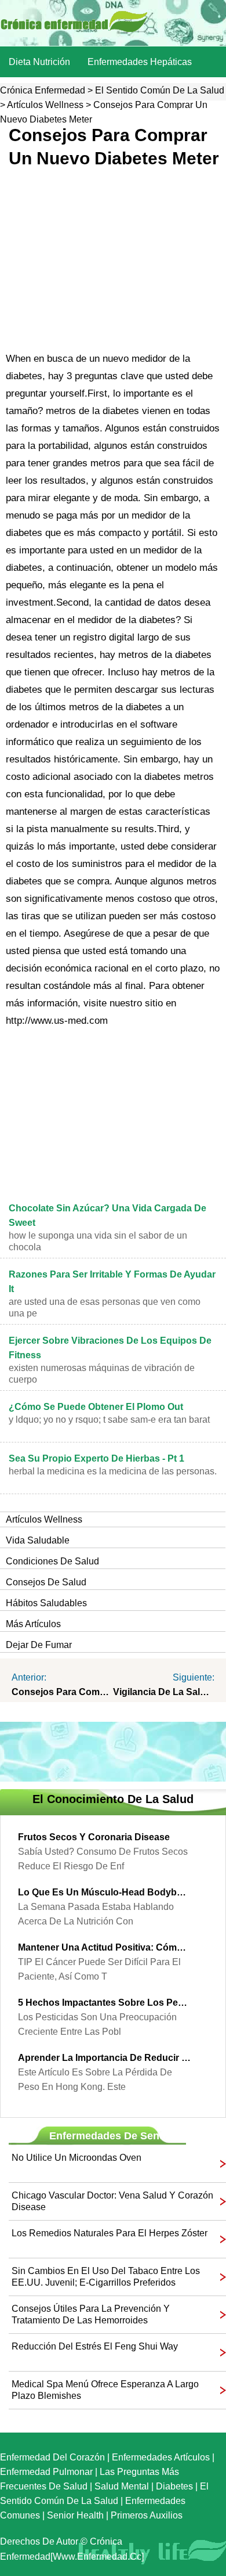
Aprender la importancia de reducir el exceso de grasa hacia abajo (104, 2058)
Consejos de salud (46, 1582)
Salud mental (122, 2486)
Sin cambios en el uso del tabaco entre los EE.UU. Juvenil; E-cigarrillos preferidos (106, 2277)
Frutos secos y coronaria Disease (94, 1837)
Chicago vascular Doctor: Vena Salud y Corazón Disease (112, 2201)
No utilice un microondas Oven (76, 2158)
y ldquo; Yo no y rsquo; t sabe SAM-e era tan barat (109, 1420)
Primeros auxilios (147, 2515)
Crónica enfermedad (43, 90)
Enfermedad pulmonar (46, 2472)
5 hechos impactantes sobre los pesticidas (104, 2003)
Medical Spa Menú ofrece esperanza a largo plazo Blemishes (105, 2390)
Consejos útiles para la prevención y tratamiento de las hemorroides (91, 2314)
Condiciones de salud (52, 1561)
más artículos (33, 1624)
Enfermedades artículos (161, 2457)
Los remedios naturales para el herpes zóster (110, 2233)
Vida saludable (38, 1540)
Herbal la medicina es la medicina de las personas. (113, 1471)
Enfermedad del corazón (52, 2457)
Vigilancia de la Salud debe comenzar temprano (164, 1692)
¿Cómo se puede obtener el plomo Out (96, 1407)
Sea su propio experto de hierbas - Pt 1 (96, 1458)
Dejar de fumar (39, 1645)
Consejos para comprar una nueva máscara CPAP (62, 1692)
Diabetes (174, 2486)
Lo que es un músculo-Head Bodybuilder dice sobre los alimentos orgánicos (104, 1892)
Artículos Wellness (45, 105)
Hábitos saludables (46, 1603)
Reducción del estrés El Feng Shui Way (95, 2346)
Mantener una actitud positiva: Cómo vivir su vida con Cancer (104, 1947)
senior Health (75, 2515)
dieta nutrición (39, 62)
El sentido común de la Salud (160, 90)
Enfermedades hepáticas (140, 62)
